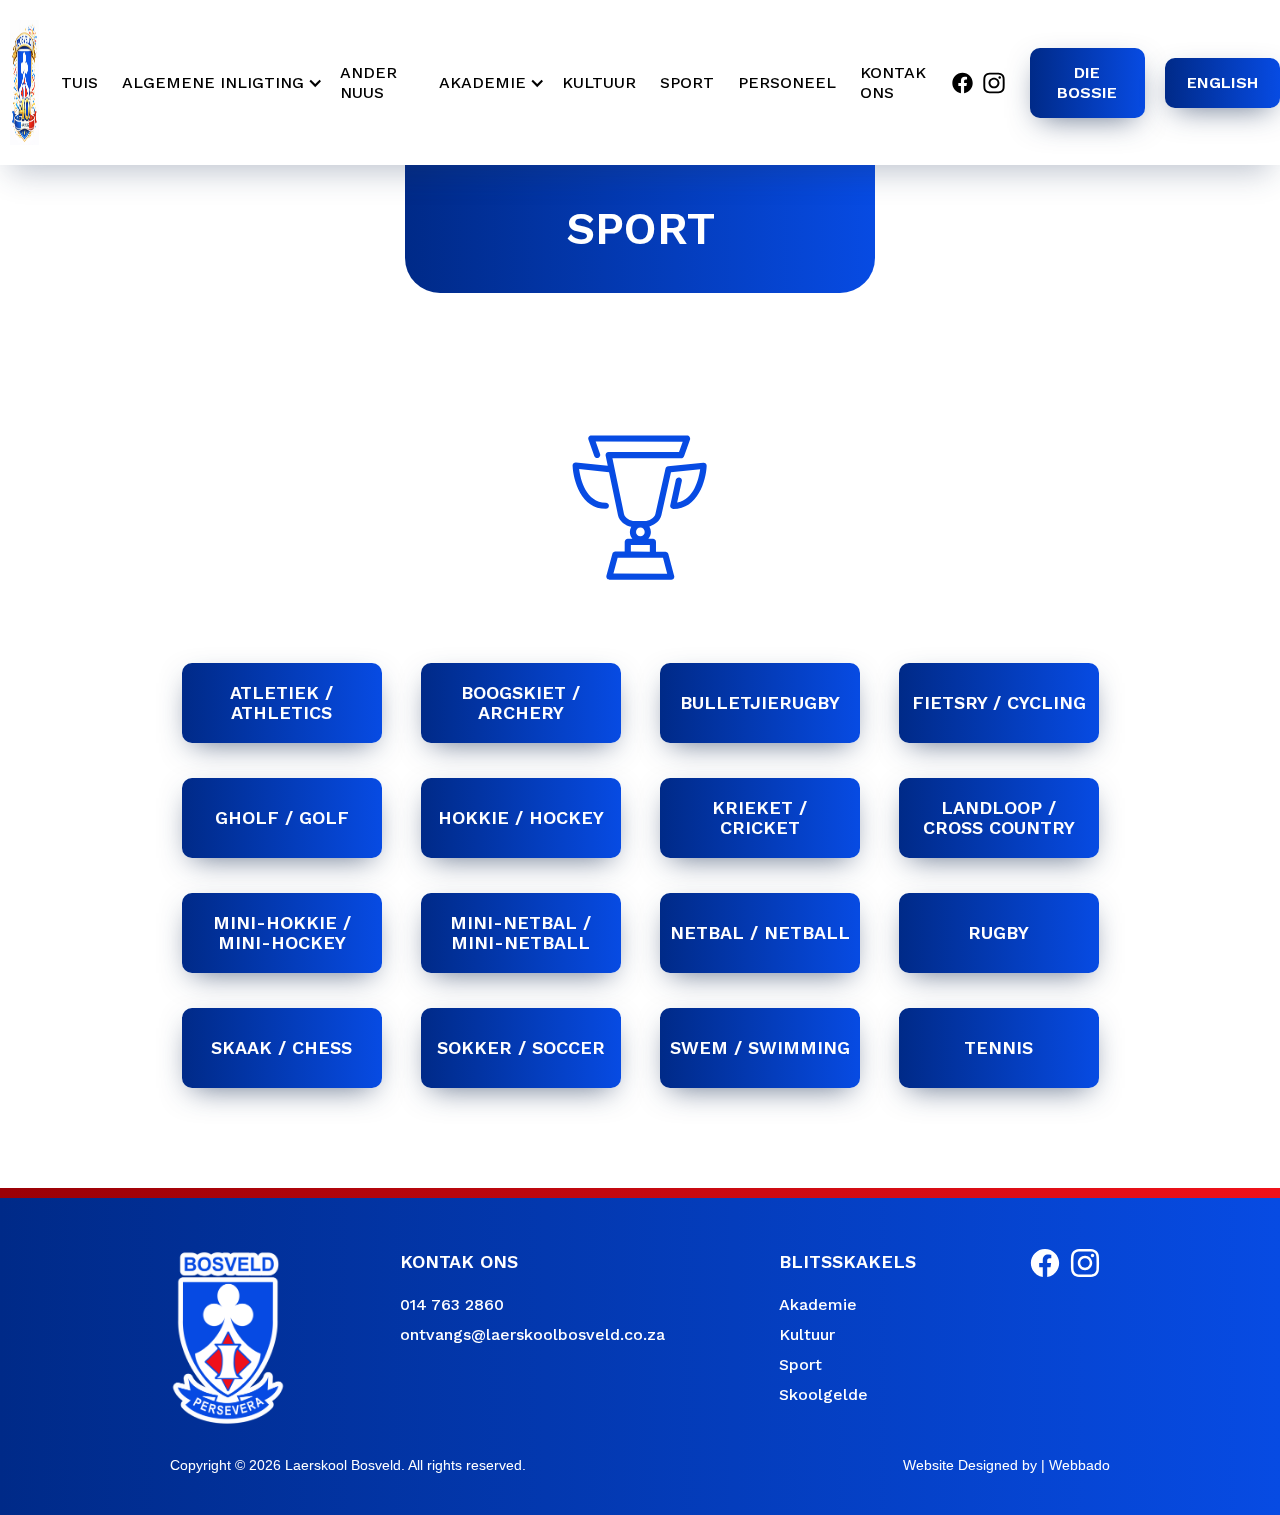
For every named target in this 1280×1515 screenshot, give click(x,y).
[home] (24, 82)
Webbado (1079, 1465)
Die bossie (1087, 82)
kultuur (599, 82)
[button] (219, 83)
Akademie (818, 1304)
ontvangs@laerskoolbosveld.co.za (532, 1334)
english (1222, 82)
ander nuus (368, 82)
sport (687, 82)
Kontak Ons (893, 82)
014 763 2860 (452, 1304)
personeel (787, 82)
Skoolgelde (823, 1394)
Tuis (79, 82)
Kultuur (807, 1334)
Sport (800, 1364)
